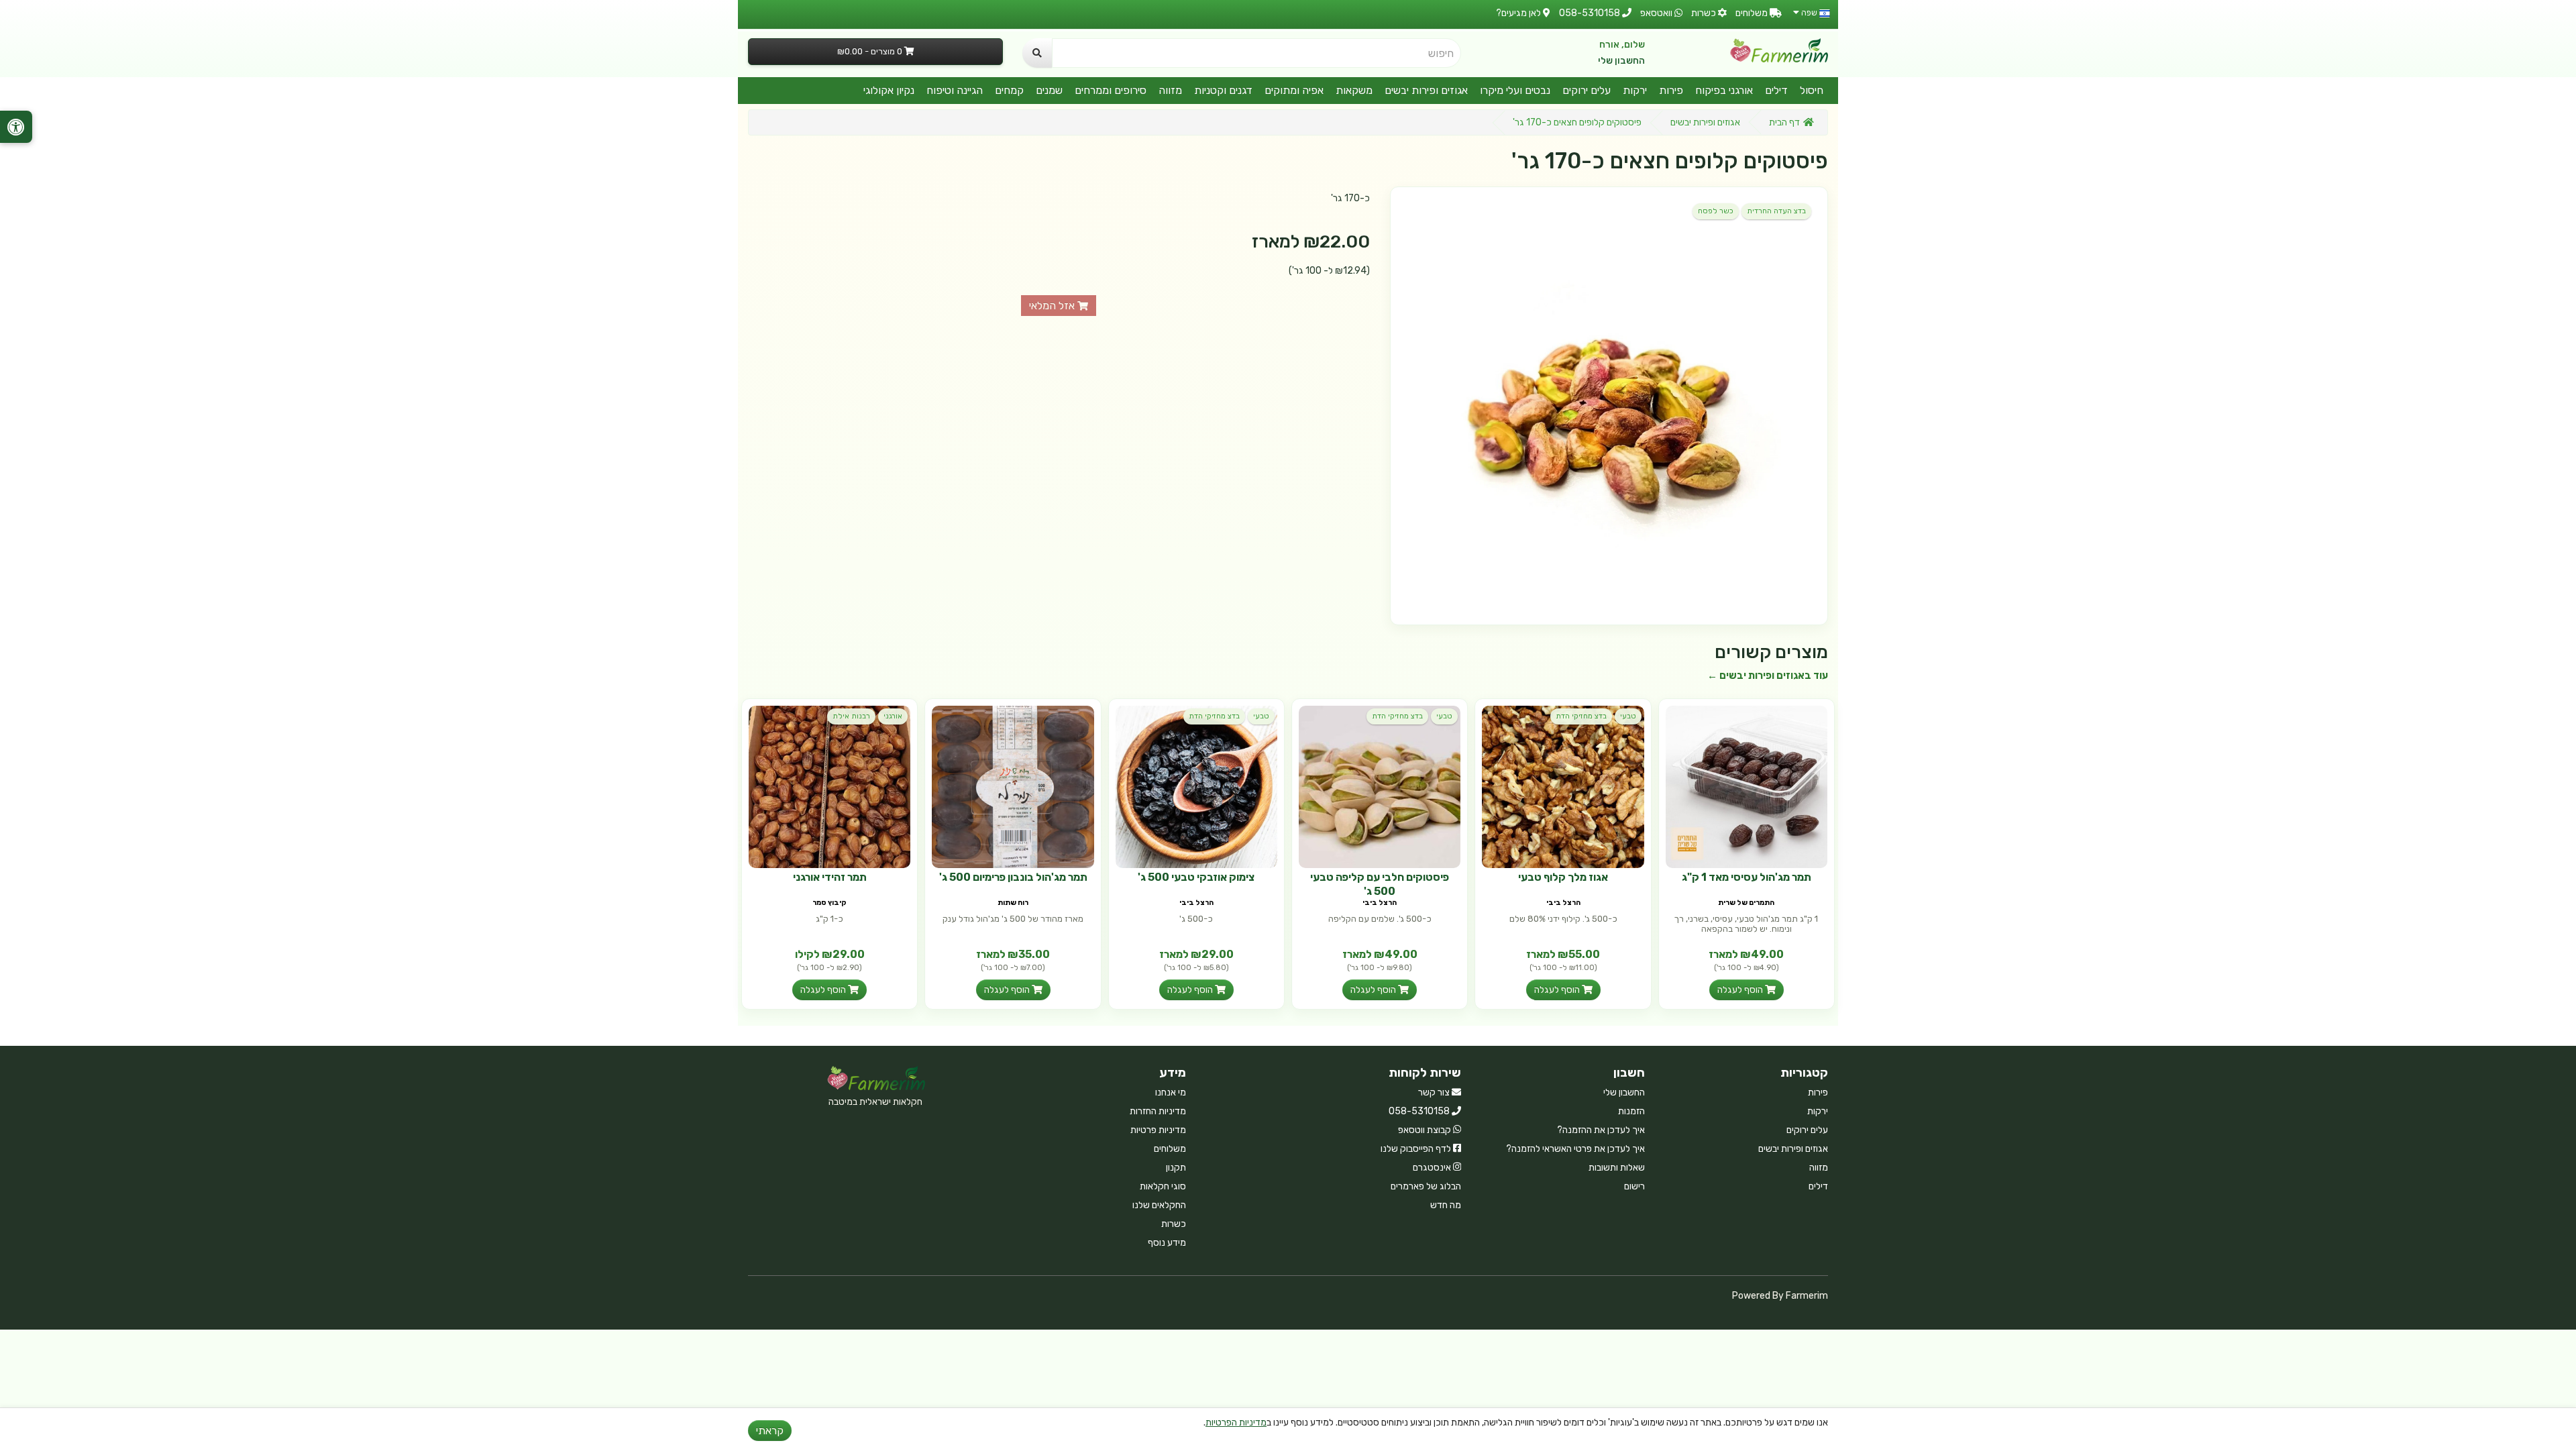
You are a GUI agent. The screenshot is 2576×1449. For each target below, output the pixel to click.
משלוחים (1170, 1149)
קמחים (1009, 90)
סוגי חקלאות (1163, 1186)
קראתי (770, 1431)
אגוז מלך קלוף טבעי (1563, 877)
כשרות (1174, 1224)
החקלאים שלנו (1159, 1205)
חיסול (1812, 90)
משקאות (1354, 90)
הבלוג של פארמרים (1426, 1186)
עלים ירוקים (1587, 90)
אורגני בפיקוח (1724, 90)
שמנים (1049, 90)
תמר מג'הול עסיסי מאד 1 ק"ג (1747, 877)
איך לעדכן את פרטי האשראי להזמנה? (1575, 1149)
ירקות (1635, 90)
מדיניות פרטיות (1158, 1130)
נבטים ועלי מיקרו (1515, 90)
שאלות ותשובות (1617, 1168)
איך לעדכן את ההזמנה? (1601, 1130)
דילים (1776, 90)
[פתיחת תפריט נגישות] (16, 127)
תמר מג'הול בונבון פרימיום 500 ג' (1013, 877)
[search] (1037, 53)
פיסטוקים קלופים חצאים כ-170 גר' (1577, 122)
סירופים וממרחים (1111, 90)
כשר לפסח (1716, 211)
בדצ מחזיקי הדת (1581, 716)
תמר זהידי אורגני (830, 877)
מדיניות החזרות (1158, 1111)
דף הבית (1784, 122)
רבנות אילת (851, 716)
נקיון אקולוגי (889, 90)
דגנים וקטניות (1223, 90)
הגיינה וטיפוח (955, 90)
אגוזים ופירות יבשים (1426, 90)
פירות (1671, 90)
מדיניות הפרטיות (1236, 1423)
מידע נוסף (1167, 1243)
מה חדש (1446, 1205)
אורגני (893, 716)
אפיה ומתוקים (1294, 90)
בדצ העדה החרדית (1776, 211)
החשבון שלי (1621, 61)
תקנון (1176, 1168)
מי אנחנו (1171, 1092)
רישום (1634, 1186)
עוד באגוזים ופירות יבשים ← (1768, 676)
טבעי (1628, 716)
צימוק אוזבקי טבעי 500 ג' (1196, 877)
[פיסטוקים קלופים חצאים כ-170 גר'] (1609, 406)
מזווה (1170, 90)
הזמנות (1631, 1111)
